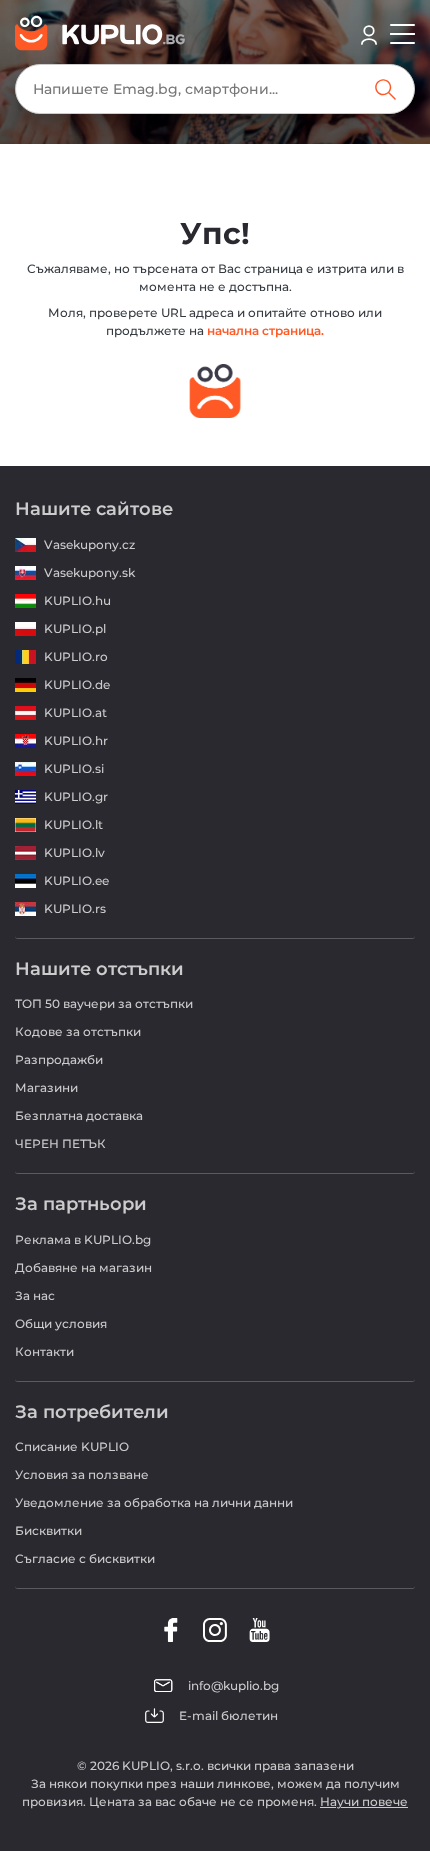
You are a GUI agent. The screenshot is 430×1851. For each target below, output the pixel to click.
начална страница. (265, 330)
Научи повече (364, 1801)
